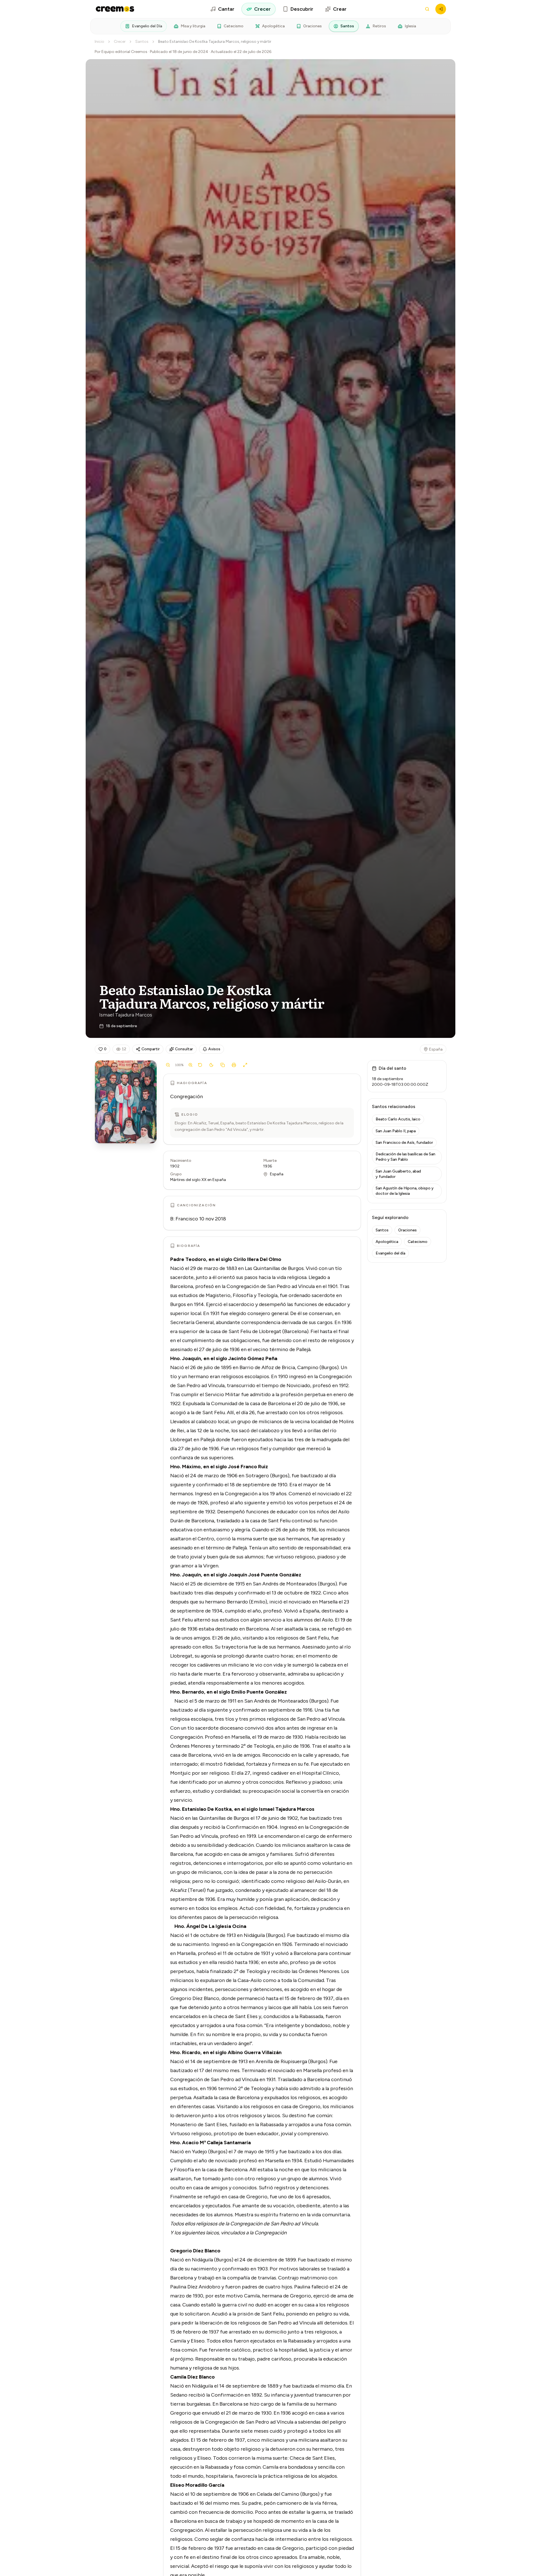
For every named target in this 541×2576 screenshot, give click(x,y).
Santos (347, 26)
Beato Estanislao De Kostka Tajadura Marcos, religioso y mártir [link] (215, 42)
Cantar (226, 9)
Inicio (99, 42)
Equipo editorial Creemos (124, 52)
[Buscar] (427, 9)
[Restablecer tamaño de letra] (200, 1065)
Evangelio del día (390, 1253)
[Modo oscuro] (211, 1065)
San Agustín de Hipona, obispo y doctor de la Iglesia (405, 1191)
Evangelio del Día (147, 26)
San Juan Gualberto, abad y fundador (398, 1174)
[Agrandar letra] (190, 1065)
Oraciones (312, 26)
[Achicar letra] (168, 1065)
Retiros (379, 26)
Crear (340, 9)
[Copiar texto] (223, 1065)
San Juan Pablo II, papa (396, 1131)
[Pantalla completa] (245, 1065)
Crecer (262, 9)
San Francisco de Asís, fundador (404, 1143)
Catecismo (234, 26)
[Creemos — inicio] (115, 9)
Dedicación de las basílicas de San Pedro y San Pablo (405, 1157)
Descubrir (302, 9)
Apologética (273, 26)
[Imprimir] (234, 1065)
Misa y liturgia (193, 26)
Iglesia (410, 26)
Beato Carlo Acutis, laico (398, 1119)
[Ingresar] (441, 9)
